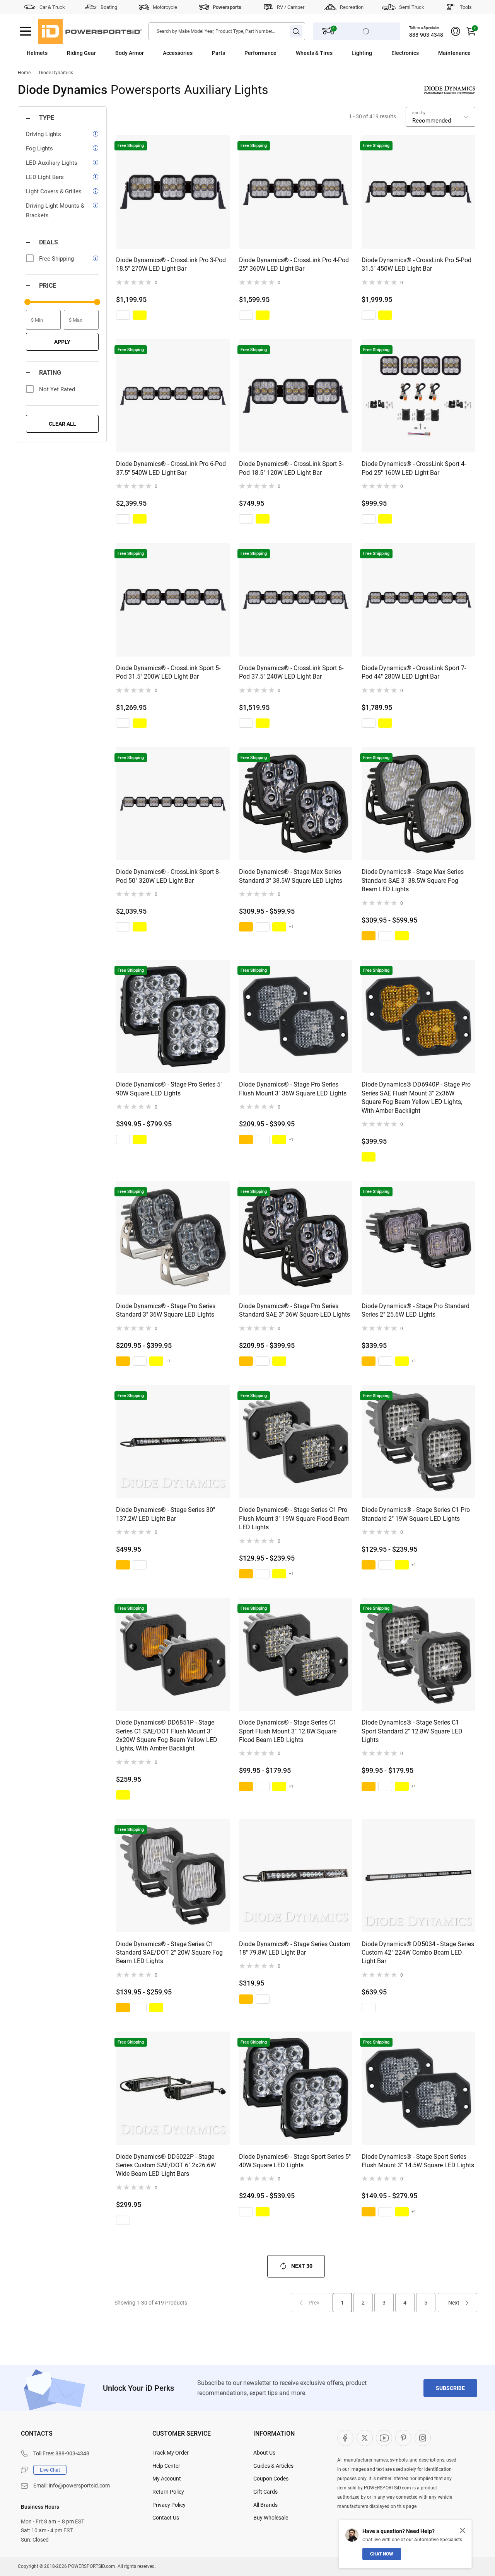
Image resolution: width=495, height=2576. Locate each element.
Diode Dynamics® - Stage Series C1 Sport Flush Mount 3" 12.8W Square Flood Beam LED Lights (288, 1731)
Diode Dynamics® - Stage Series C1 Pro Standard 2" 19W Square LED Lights (416, 1514)
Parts (218, 53)
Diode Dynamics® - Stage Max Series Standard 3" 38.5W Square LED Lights (291, 876)
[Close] (463, 2530)
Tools (466, 7)
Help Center (166, 2466)
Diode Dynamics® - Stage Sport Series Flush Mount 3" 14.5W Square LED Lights (418, 2161)
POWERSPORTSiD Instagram (423, 2438)
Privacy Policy (169, 2505)
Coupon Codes (271, 2479)
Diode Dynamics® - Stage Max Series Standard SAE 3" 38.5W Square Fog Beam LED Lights (413, 880)
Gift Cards (265, 2492)
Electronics (405, 53)
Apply (62, 342)
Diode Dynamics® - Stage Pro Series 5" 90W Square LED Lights (169, 1089)
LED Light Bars (45, 177)
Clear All (62, 424)
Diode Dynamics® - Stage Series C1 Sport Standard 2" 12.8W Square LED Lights (412, 1731)
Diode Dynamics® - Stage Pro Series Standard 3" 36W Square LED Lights (166, 1310)
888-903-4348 (426, 35)
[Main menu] (26, 31)
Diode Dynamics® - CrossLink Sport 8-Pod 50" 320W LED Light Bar (168, 876)
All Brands (265, 2505)
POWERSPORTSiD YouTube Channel (384, 2438)
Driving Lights (44, 134)
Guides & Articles (273, 2466)
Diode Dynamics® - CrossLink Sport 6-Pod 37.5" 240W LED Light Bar (291, 672)
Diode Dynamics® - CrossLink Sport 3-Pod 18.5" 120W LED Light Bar (291, 468)
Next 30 (302, 2266)
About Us (264, 2453)
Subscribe (450, 2388)
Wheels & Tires (314, 53)
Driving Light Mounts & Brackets (55, 211)
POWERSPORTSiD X (365, 2438)
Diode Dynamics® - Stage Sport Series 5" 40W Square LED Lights (295, 2161)
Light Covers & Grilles (54, 191)
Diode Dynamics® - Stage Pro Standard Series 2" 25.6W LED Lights (416, 1310)
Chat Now (382, 2554)
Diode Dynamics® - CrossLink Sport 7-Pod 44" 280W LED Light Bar (414, 672)
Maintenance (454, 53)
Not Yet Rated (57, 389)
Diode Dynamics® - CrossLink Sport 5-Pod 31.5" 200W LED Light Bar (168, 672)
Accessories (178, 53)
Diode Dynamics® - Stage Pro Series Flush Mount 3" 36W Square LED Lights (293, 1089)
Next (454, 2303)
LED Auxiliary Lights (52, 163)
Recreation (352, 7)
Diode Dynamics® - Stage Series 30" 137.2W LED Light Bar (166, 1514)
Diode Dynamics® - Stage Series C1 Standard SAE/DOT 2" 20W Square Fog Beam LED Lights (169, 1953)
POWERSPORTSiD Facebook (345, 2438)
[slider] (27, 302)
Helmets (37, 53)
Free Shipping (56, 259)
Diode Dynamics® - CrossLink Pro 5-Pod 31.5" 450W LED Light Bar (416, 264)
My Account (167, 2479)
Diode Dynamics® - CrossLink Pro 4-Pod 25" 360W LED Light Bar (294, 264)
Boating (109, 7)
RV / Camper (291, 7)
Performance (260, 53)
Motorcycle (165, 7)
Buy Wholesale (271, 2518)
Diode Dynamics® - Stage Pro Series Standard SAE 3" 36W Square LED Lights (294, 1310)
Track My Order (171, 2453)
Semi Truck (412, 7)
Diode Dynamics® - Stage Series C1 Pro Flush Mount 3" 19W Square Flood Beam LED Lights (294, 1518)
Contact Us (166, 2518)
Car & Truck (52, 7)
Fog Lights (39, 148)
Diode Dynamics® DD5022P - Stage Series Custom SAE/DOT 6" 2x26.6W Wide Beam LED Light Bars (166, 2165)
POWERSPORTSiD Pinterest (403, 2438)
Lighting (362, 53)
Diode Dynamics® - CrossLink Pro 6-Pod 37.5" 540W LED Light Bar (171, 468)
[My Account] (456, 31)
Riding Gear (81, 53)
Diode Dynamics (56, 73)
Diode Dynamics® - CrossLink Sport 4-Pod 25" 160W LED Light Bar (414, 468)
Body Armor (130, 53)
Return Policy (168, 2492)
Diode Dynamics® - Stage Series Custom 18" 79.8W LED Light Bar (295, 1948)
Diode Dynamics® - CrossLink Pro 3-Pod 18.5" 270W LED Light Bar (171, 264)
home (24, 73)
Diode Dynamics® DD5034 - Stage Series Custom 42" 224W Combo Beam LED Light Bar (418, 1953)
